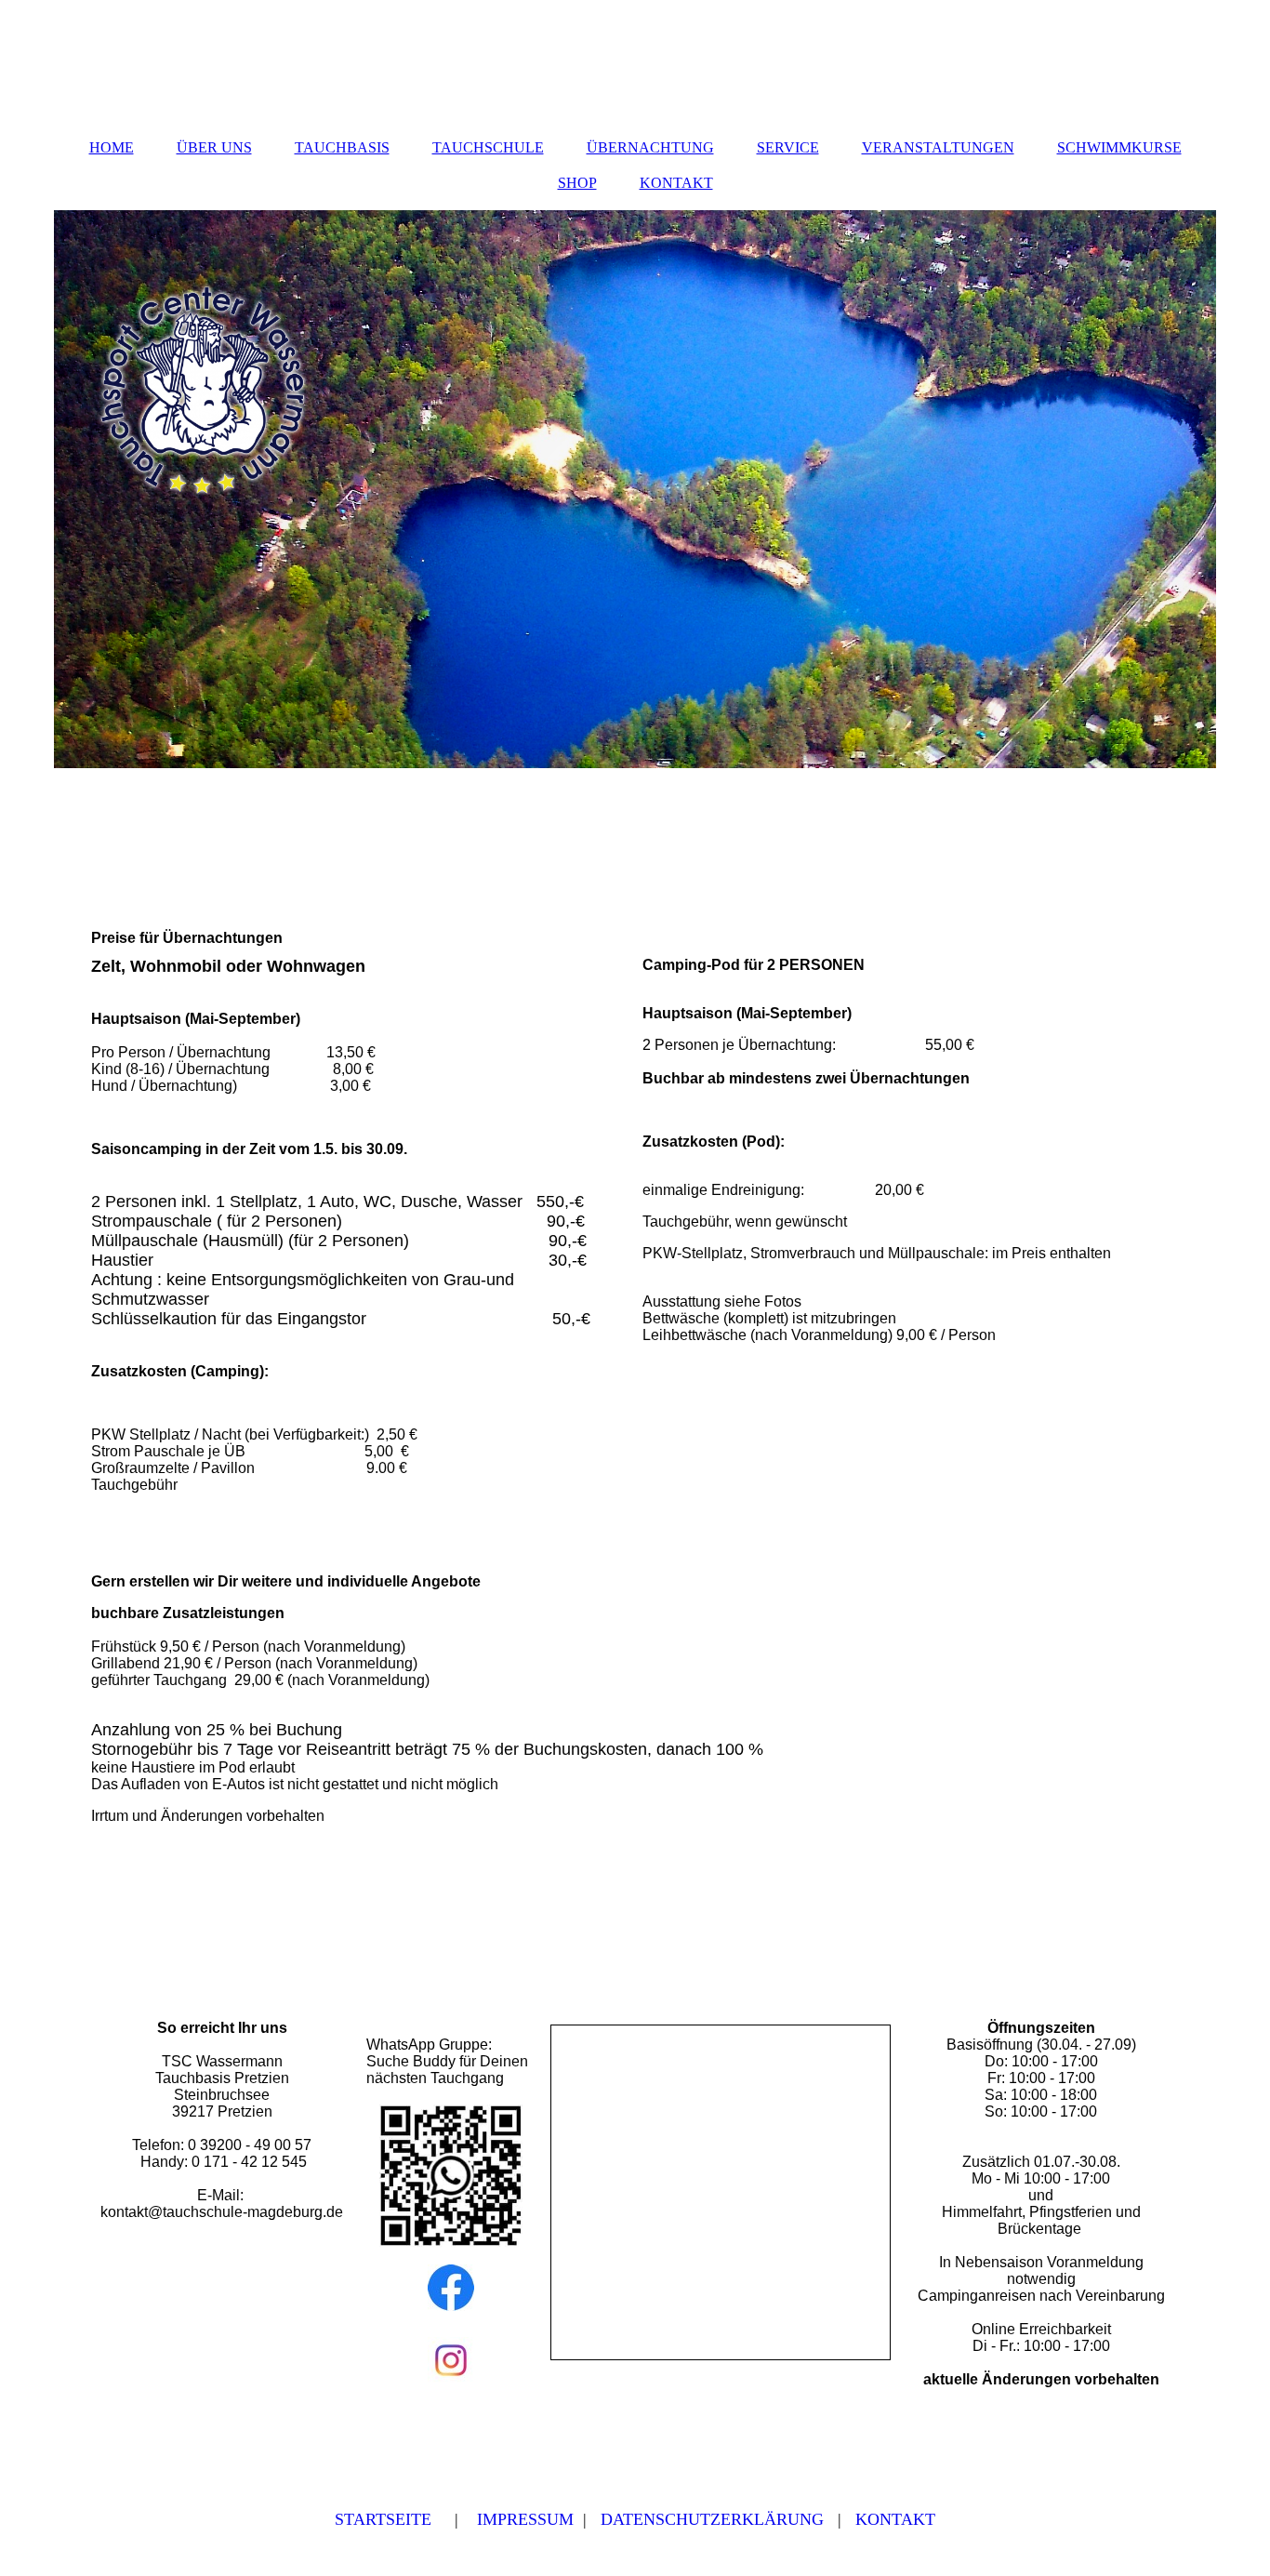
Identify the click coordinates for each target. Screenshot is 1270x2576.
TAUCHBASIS (342, 147)
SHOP (577, 183)
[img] (635, 489)
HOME (112, 147)
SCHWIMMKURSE (1119, 147)
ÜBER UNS (214, 147)
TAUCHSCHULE (488, 147)
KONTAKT (676, 183)
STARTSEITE (383, 2519)
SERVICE (788, 147)
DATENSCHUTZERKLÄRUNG (712, 2519)
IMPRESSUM (525, 2519)
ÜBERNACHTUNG (650, 147)
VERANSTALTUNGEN (938, 147)
